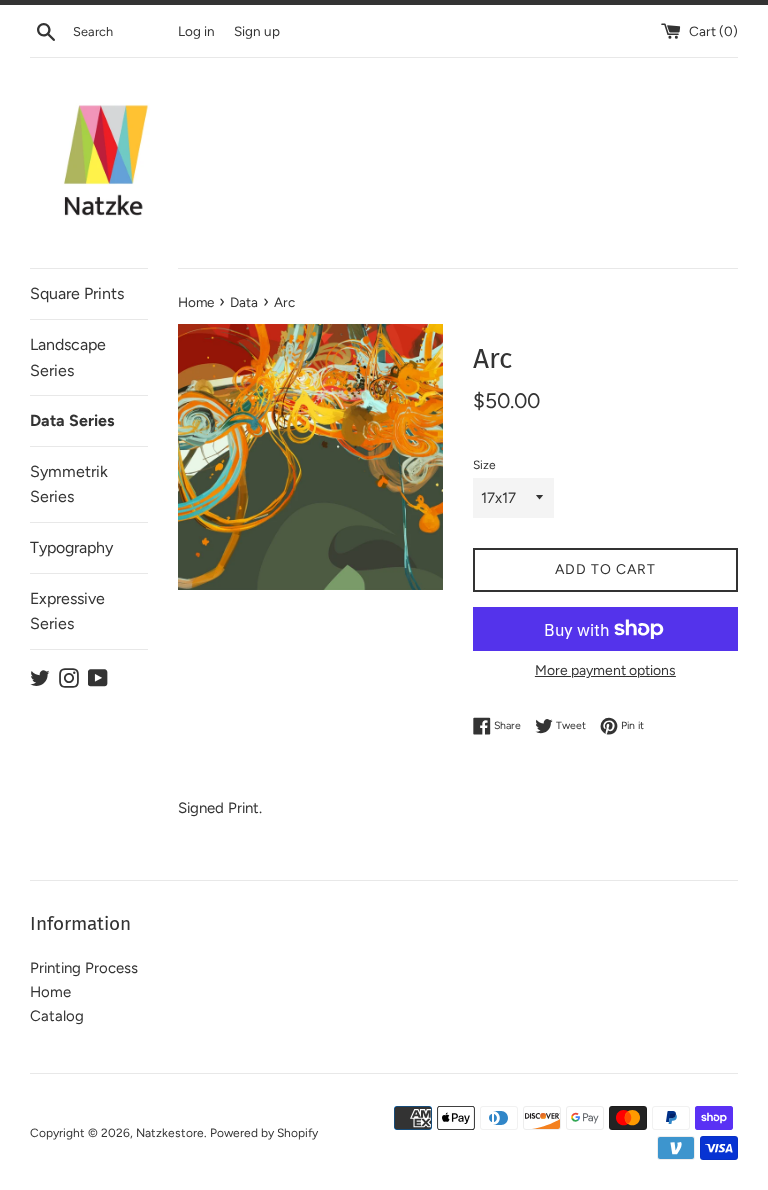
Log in (196, 31)
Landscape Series (68, 357)
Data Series (72, 420)
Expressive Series (67, 611)
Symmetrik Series (69, 484)
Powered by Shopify (264, 1133)
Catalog (57, 1016)
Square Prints (77, 293)
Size (484, 465)
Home (50, 992)
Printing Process (84, 968)
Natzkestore (170, 1133)
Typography (71, 547)
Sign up (257, 31)
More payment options (605, 670)
